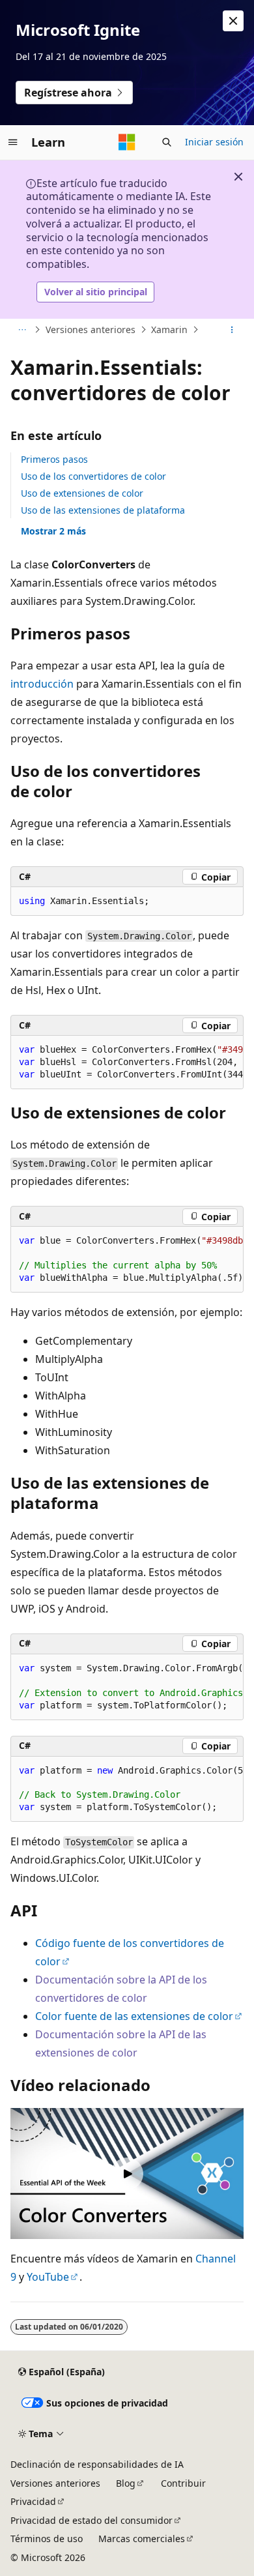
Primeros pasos (54, 459)
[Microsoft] (127, 142)
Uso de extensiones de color (82, 493)
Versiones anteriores (91, 329)
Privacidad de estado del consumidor (92, 2520)
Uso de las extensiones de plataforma (103, 510)
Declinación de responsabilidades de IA (97, 2464)
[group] (127, 1062)
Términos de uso (47, 2539)
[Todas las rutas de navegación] (22, 330)
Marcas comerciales (142, 2539)
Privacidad (33, 2501)
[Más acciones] (232, 330)
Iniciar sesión (214, 142)
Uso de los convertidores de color (93, 476)
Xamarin (169, 329)
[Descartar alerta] (233, 21)
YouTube (48, 2277)
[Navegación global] (13, 142)
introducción (42, 684)
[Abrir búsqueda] (167, 142)
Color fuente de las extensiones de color (134, 2016)
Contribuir (183, 2483)
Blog (126, 2483)
